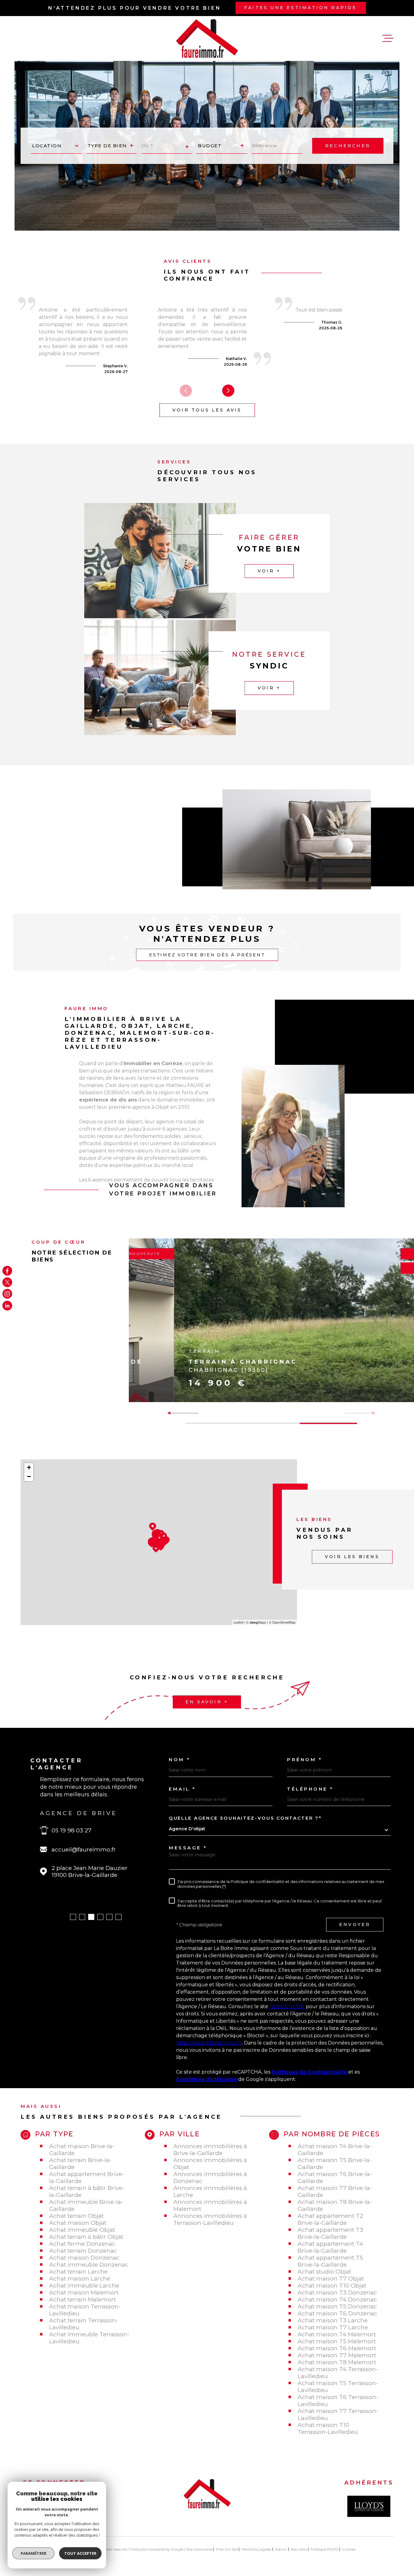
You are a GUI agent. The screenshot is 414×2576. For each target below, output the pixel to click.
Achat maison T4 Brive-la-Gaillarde (335, 2150)
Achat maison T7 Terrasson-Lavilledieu (338, 2414)
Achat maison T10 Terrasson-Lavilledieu (328, 2428)
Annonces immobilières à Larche (210, 2191)
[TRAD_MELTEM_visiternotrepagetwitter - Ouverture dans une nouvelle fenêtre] (7, 1282)
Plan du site (227, 2549)
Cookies (349, 2549)
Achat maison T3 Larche (333, 2320)
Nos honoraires (199, 2549)
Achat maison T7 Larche (333, 2327)
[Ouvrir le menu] (388, 38)
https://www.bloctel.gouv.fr (209, 2043)
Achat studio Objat (324, 2272)
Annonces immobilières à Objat (210, 2164)
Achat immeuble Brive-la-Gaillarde (86, 2205)
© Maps (256, 1622)
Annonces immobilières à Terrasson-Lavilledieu (210, 2219)
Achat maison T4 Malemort (337, 2334)
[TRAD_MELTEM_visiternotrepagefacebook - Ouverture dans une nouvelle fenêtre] (7, 1271)
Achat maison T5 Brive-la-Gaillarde (335, 2164)
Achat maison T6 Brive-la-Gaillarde (335, 2178)
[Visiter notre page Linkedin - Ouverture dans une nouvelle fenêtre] (7, 1305)
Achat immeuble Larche (84, 2286)
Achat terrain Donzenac (83, 2251)
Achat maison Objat (78, 2223)
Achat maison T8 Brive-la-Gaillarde (335, 2205)
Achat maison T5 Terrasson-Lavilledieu (338, 2387)
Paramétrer (33, 2553)
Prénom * (305, 1760)
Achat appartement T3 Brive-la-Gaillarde (330, 2233)
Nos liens (299, 2549)
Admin (281, 2549)
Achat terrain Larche (78, 2272)
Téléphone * (310, 1789)
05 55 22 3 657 (79, 1830)
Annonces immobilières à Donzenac (210, 2178)
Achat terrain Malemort (82, 2299)
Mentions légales (256, 2549)
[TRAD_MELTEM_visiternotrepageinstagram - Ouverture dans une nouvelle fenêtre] (7, 1294)
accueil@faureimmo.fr (91, 1850)
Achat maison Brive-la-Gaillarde (82, 2150)
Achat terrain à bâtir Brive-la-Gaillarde (87, 2191)
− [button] (29, 1476)
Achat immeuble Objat (82, 2230)
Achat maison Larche (80, 2279)
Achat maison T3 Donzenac (337, 2293)
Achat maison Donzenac (84, 2258)
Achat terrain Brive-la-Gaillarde (80, 2164)
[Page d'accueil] (207, 38)
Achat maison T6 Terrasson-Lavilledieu (338, 2401)
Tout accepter (80, 2553)
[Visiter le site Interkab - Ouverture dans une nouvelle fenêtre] (369, 2506)
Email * (182, 1789)
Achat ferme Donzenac (82, 2244)
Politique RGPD (325, 2549)
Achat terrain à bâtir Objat (86, 2237)
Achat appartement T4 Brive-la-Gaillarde (330, 2247)
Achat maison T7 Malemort (337, 2355)
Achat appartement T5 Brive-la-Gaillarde (330, 2261)
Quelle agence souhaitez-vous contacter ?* (245, 1818)
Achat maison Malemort (84, 2293)
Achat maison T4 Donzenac (337, 2299)
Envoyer (355, 1925)
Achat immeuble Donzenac (89, 2265)
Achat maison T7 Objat (331, 2279)
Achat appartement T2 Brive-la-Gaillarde (330, 2219)
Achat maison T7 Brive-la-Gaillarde (335, 2191)
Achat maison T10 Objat (332, 2286)
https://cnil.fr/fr (287, 2006)
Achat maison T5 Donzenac (337, 2306)
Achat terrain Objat (76, 2216)
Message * (188, 1848)
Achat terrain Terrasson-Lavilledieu (83, 2324)
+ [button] (29, 1467)
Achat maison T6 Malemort (337, 2348)
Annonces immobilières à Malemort (210, 2205)
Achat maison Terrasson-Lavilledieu (85, 2310)
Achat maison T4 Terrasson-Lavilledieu (338, 2373)
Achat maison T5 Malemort (337, 2341)
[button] (228, 391)
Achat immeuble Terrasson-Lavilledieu (89, 2338)
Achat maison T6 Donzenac (337, 2313)
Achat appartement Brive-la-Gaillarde (87, 2178)
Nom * (180, 1760)
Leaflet (238, 1622)
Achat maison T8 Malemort (337, 2362)
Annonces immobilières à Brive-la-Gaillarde (210, 2150)
